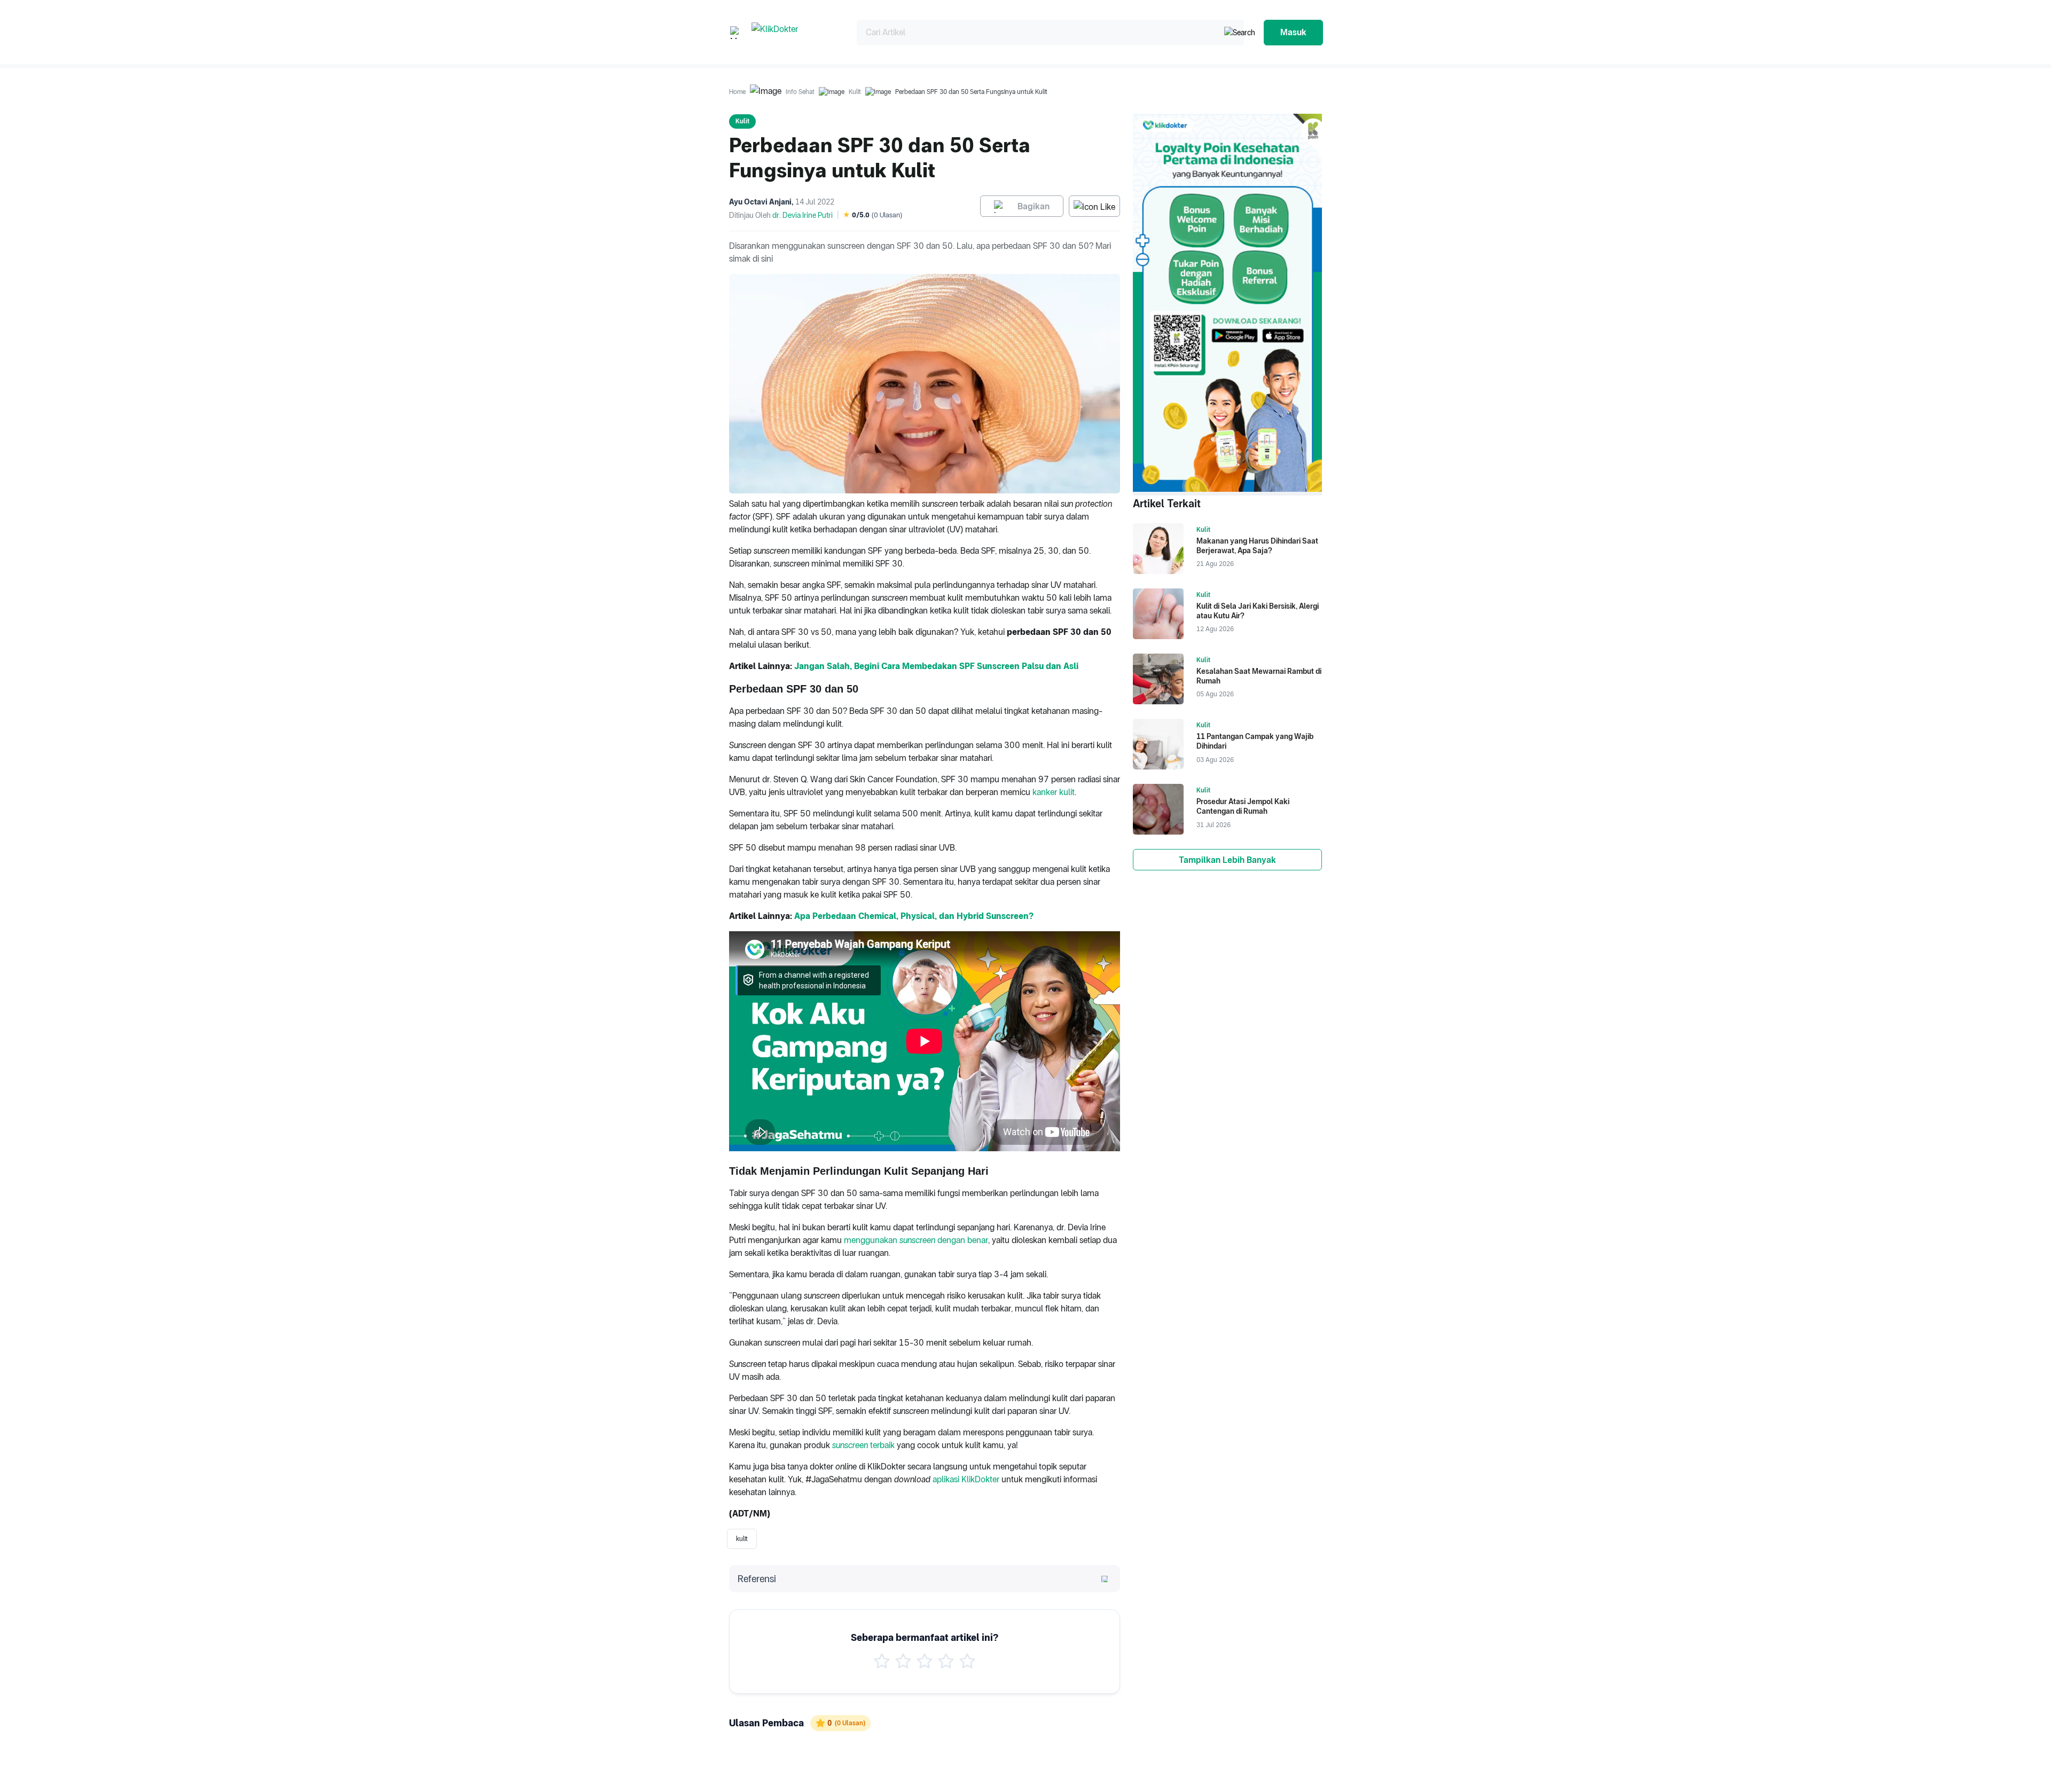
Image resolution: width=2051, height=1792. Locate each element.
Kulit (855, 92)
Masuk (1293, 32)
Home (737, 92)
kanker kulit (1054, 792)
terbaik (863, 1445)
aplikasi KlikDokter (966, 1479)
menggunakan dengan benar (916, 1240)
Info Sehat (800, 92)
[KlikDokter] (796, 32)
